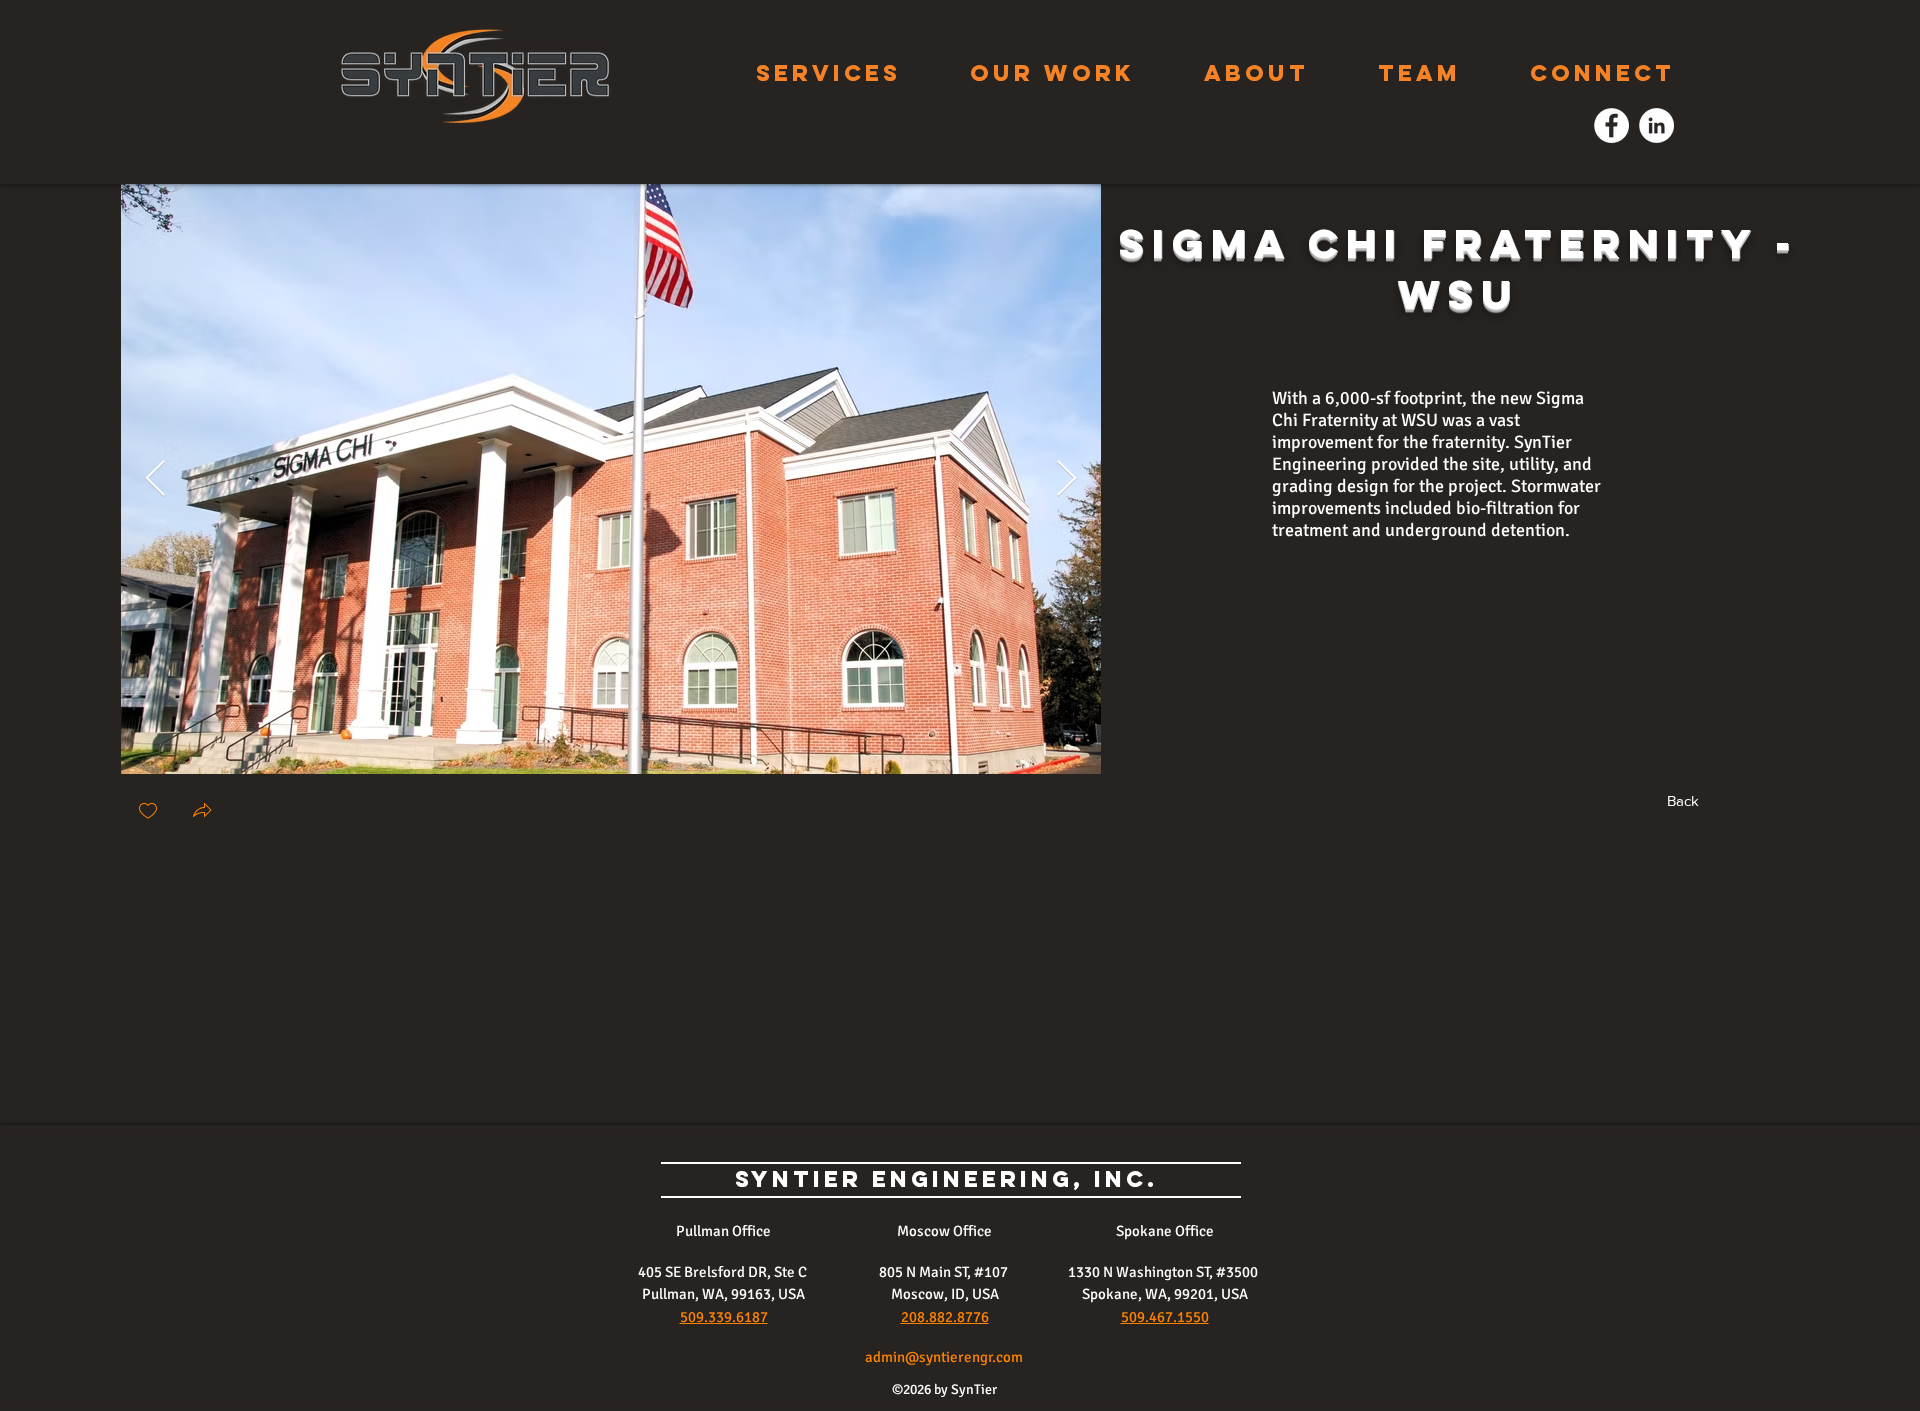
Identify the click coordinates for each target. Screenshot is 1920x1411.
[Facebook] (1611, 125)
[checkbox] (148, 812)
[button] (202, 812)
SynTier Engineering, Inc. (951, 1179)
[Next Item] (1066, 479)
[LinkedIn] (1656, 125)
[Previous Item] (155, 479)
